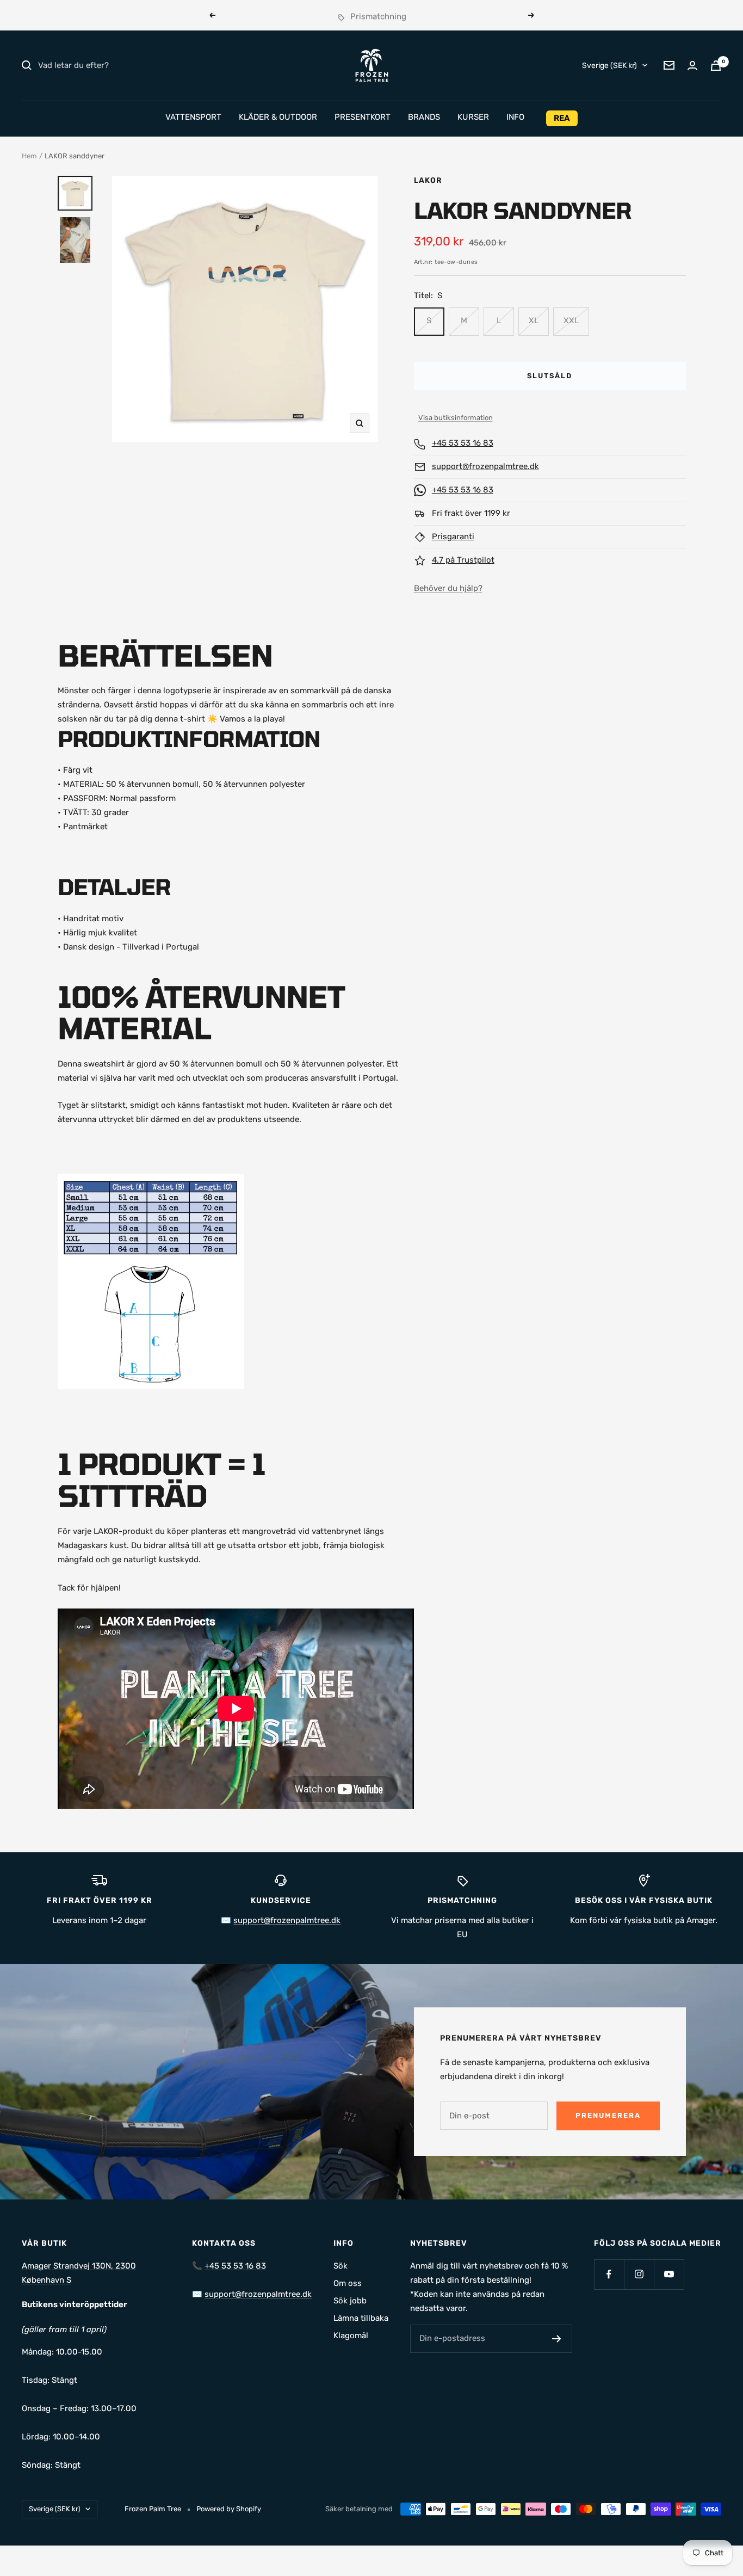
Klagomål (351, 2335)
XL (534, 321)
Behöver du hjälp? (448, 588)
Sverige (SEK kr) (609, 65)
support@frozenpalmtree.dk (485, 466)
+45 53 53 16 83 (463, 443)
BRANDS (424, 117)
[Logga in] (692, 66)
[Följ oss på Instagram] (639, 2274)
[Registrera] (557, 2339)
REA (562, 118)
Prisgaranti (453, 537)
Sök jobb (350, 2301)
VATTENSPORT (193, 117)
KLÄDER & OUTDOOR (278, 117)
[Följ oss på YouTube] (669, 2274)
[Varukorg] (716, 66)
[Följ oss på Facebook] (609, 2274)
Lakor (428, 180)
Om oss (348, 2283)
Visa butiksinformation (456, 418)
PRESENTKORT (363, 117)
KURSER (473, 117)
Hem (29, 156)
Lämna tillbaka (361, 2318)
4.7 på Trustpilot (463, 560)
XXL (571, 321)
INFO (515, 117)
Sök (340, 2266)
